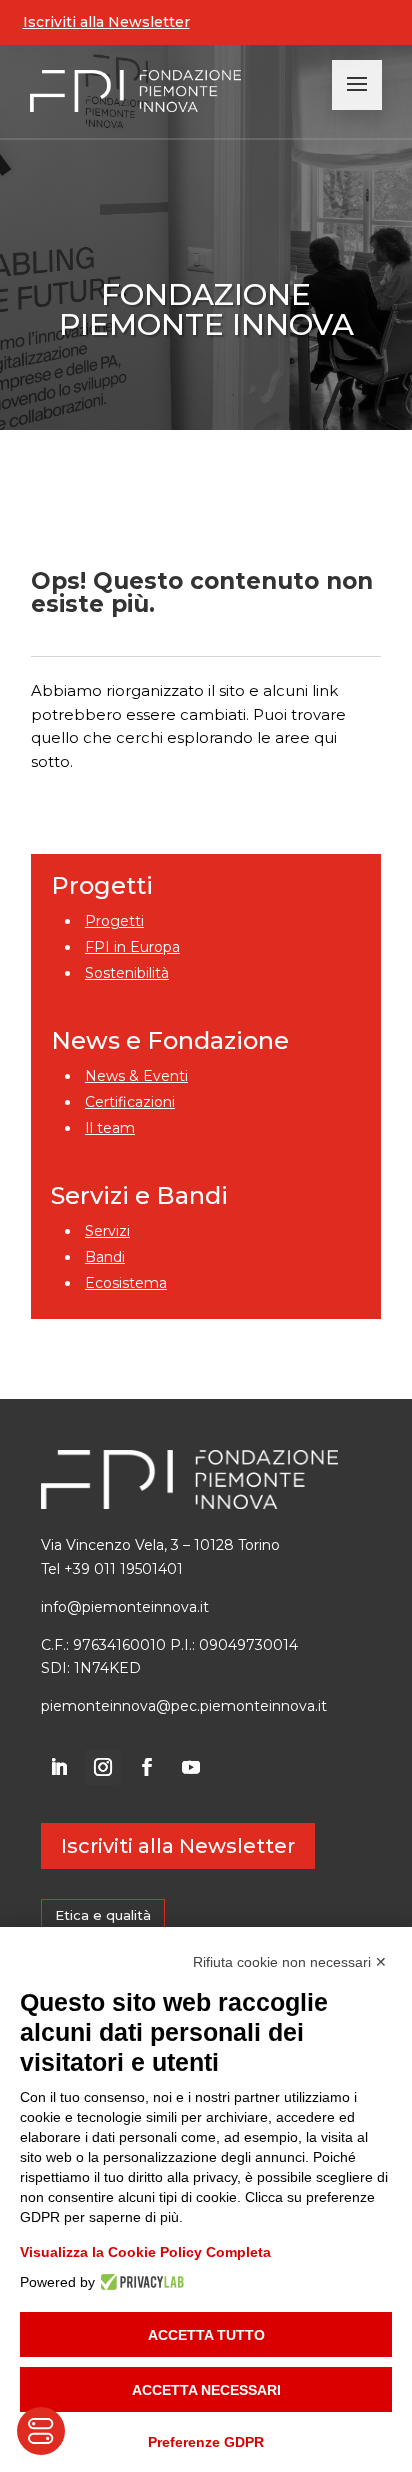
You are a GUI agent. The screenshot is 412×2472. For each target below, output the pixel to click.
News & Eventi (136, 1076)
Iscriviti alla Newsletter (106, 22)
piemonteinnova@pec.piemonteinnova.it (184, 1706)
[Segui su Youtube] (191, 1767)
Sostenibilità (127, 973)
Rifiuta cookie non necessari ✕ (290, 1962)
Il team (110, 1128)
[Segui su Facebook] (147, 1767)
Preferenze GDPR (206, 2442)
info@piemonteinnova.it (125, 1607)
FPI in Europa (132, 947)
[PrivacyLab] (139, 2282)
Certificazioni (130, 1102)
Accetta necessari (206, 2390)
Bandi (105, 1257)
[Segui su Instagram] (103, 1767)
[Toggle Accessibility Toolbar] (41, 2431)
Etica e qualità (103, 1915)
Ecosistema (126, 1283)
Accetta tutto (206, 2335)
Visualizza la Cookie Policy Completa (145, 2252)
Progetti (114, 921)
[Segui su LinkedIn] (59, 1767)
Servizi (107, 1231)
